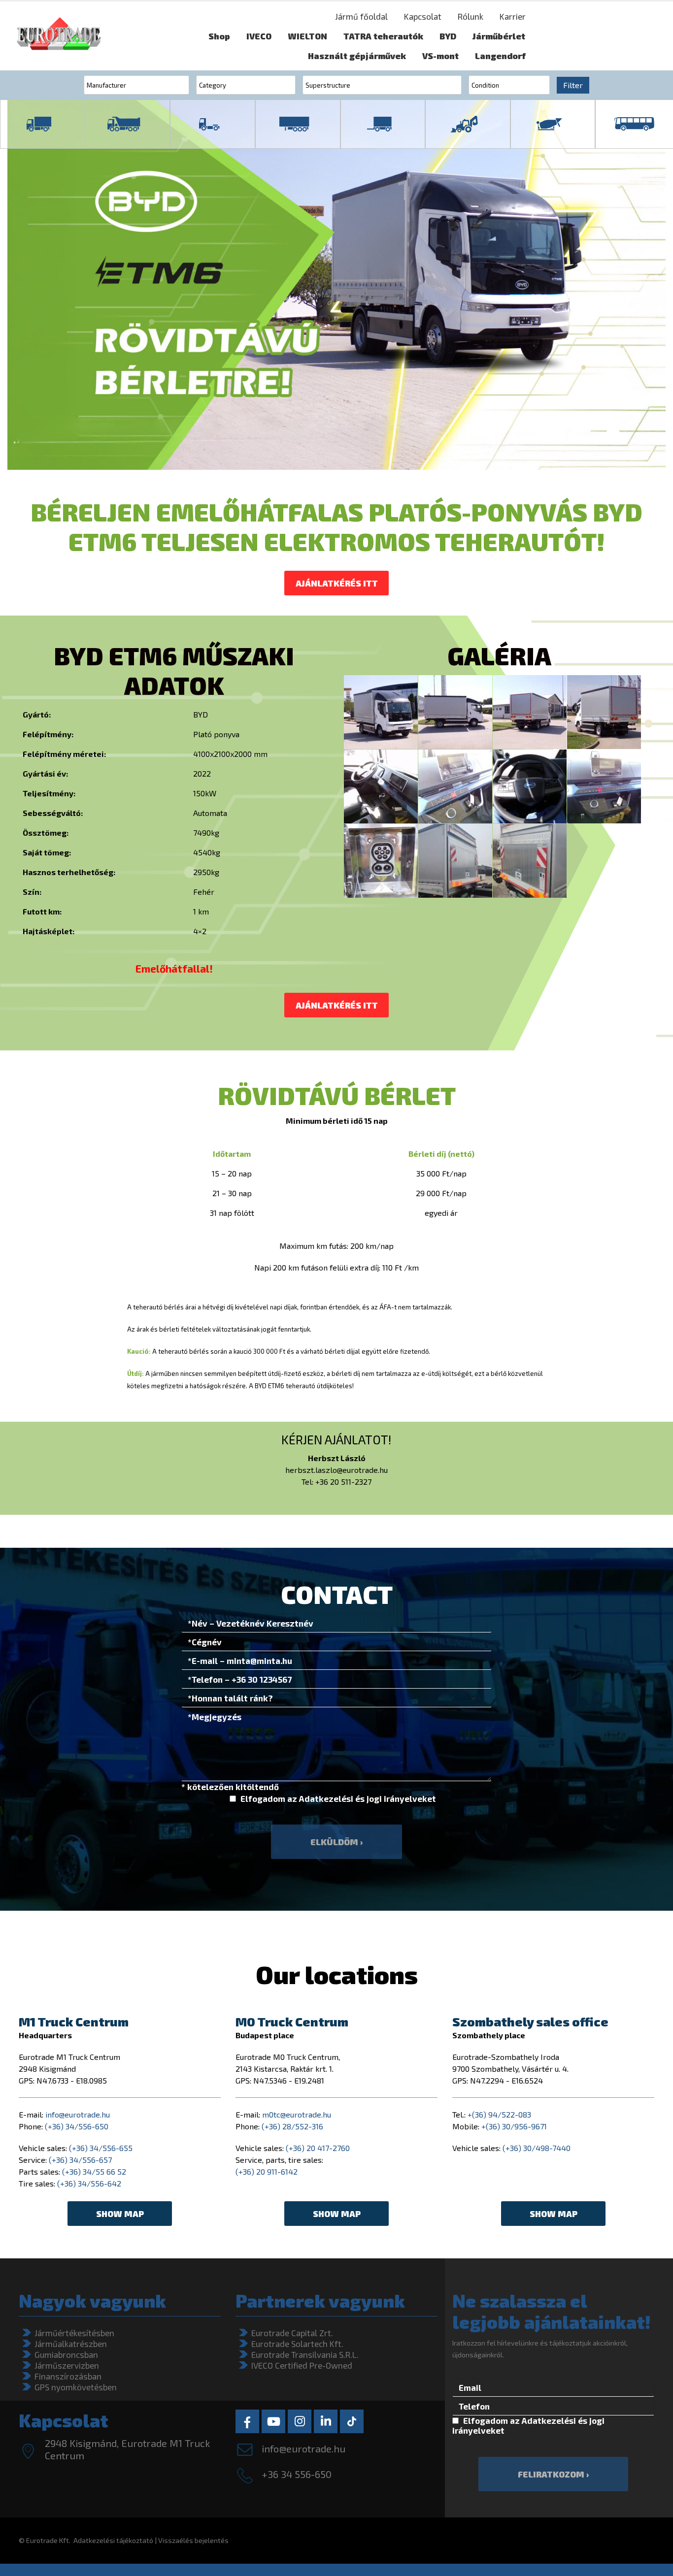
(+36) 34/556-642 (89, 2183)
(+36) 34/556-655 (101, 2148)
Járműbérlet (499, 36)
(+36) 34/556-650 (77, 2126)
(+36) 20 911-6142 (267, 2171)
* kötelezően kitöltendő (230, 1787)
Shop (219, 36)
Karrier (513, 16)
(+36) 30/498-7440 (537, 2148)
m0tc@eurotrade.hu (297, 2114)
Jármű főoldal (361, 16)
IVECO (259, 36)
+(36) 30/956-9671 (514, 2126)
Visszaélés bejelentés (193, 2540)
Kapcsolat (423, 16)
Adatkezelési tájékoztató (113, 2540)
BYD (448, 36)
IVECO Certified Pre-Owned (302, 2365)
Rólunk (471, 16)
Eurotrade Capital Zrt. (292, 2333)
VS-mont (440, 56)
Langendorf (500, 56)
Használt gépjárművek (357, 56)
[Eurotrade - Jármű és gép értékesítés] (59, 36)
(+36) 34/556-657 (80, 2160)
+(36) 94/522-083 (499, 2114)
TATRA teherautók (383, 36)
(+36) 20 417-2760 (318, 2148)
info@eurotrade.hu (78, 2114)
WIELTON (307, 36)
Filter (573, 85)
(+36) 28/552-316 (292, 2126)
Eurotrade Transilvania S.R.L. (305, 2354)
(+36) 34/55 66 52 (94, 2171)
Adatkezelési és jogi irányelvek (363, 1798)
